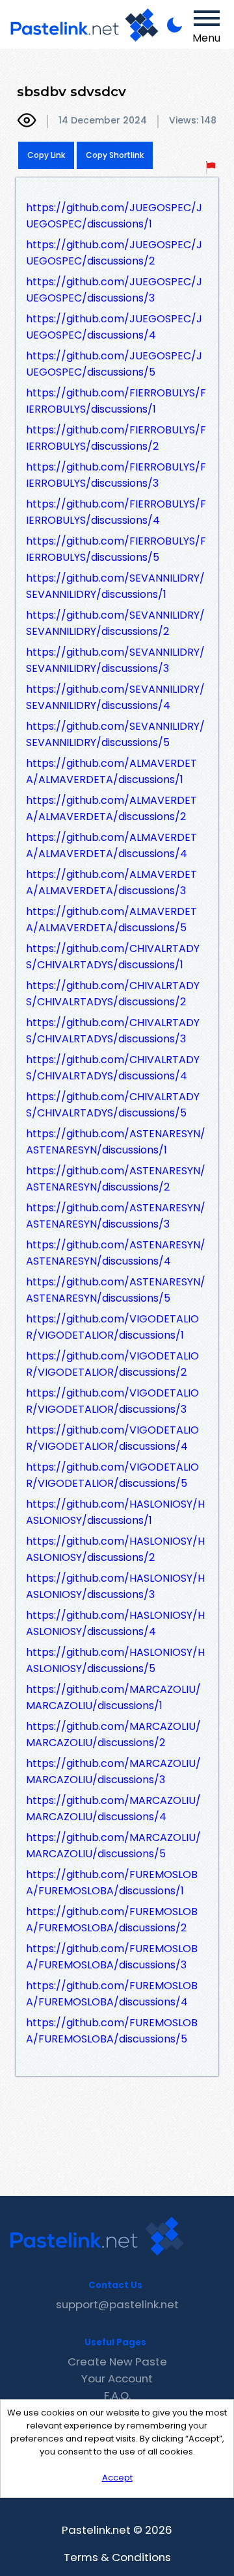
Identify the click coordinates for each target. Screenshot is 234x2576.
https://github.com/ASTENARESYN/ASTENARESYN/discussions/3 (116, 1216)
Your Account (117, 2378)
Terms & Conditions (117, 2557)
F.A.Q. (117, 2395)
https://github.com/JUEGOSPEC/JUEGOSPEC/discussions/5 (114, 364)
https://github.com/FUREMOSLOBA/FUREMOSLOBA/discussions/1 (112, 1883)
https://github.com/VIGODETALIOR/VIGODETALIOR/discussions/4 (112, 1438)
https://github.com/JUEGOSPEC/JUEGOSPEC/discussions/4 (114, 327)
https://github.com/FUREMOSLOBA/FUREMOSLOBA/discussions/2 (112, 1920)
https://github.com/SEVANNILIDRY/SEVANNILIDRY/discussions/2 (115, 623)
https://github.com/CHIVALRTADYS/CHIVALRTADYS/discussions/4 (113, 1068)
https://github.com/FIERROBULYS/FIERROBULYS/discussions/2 (116, 438)
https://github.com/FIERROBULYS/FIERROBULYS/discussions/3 (116, 475)
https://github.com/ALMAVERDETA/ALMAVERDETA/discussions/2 (111, 808)
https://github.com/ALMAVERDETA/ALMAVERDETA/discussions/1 (111, 771)
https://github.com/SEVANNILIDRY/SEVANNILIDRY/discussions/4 (115, 697)
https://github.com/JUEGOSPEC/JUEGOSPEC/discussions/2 (114, 253)
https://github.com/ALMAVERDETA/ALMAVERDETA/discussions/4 (111, 845)
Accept (117, 2478)
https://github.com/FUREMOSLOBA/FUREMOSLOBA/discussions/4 (112, 1994)
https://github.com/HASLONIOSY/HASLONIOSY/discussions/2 (115, 1549)
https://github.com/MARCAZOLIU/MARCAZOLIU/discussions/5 (113, 1846)
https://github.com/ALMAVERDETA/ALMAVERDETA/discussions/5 (111, 920)
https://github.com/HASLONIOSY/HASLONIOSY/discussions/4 (115, 1623)
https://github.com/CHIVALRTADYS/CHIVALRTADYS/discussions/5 (113, 1105)
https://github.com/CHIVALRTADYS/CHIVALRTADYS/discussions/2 (113, 994)
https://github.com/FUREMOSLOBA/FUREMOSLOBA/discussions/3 (112, 1957)
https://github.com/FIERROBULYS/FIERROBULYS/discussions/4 (116, 512)
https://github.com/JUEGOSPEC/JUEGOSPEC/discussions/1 (114, 216)
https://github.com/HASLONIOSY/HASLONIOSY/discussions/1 (115, 1512)
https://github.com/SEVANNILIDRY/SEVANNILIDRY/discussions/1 (115, 586)
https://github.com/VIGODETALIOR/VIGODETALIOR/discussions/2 (112, 1364)
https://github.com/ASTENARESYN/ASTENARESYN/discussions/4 (116, 1253)
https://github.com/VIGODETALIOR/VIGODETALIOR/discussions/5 (112, 1475)
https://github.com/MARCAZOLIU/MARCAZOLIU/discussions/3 (113, 1771)
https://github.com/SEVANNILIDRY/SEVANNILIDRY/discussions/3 (115, 660)
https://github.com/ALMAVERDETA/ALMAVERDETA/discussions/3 (111, 882)
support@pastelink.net (117, 2304)
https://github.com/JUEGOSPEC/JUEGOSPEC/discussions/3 (114, 290)
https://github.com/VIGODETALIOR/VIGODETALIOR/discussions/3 (112, 1401)
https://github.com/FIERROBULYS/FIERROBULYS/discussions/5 (116, 549)
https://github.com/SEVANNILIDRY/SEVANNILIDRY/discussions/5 (115, 734)
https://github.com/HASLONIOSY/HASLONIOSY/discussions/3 (115, 1586)
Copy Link (46, 155)
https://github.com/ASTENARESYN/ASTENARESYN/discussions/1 (116, 1142)
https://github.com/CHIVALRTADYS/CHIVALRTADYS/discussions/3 (113, 1031)
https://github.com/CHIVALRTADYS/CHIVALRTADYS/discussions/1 (113, 957)
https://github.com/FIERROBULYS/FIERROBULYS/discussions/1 (116, 401)
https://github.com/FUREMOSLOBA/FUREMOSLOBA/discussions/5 (112, 2031)
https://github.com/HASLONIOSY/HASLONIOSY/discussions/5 (115, 1660)
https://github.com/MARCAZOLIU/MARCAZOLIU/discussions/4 (113, 1809)
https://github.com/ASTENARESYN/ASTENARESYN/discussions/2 (116, 1179)
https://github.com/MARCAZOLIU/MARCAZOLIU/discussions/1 (113, 1697)
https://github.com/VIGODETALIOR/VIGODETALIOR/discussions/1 (112, 1327)
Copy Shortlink (115, 155)
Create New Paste (117, 2362)
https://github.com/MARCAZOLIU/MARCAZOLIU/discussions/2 (113, 1734)
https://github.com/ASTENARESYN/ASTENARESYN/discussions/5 (116, 1290)
